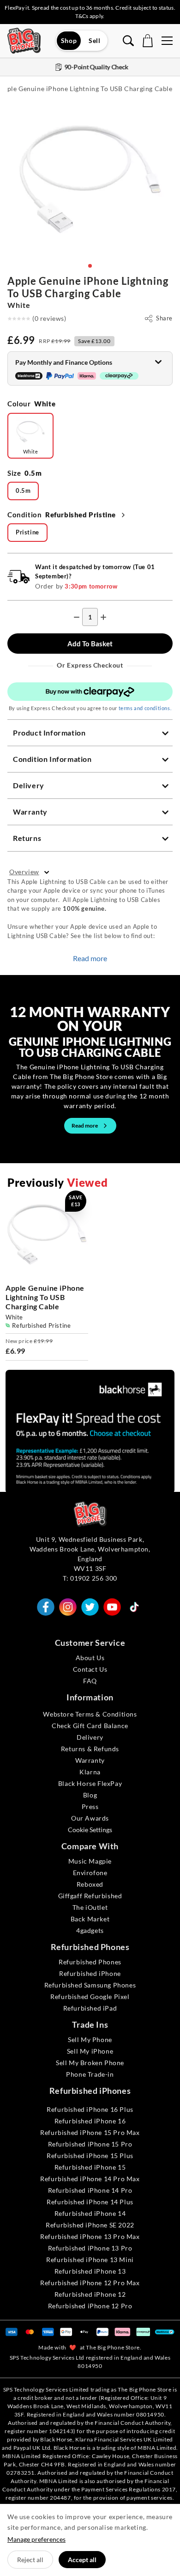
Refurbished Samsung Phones (90, 1985)
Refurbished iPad (90, 2008)
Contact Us (90, 1669)
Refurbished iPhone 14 (90, 2213)
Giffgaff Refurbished (90, 1896)
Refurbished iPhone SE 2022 (90, 2225)
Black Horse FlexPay (90, 1783)
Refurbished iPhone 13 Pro (90, 2248)
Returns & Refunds (90, 1749)
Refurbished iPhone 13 (90, 2271)
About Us (90, 1658)
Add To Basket (90, 644)
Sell (94, 40)
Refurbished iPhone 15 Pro (90, 2144)
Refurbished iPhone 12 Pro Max (90, 2283)
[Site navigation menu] (167, 41)
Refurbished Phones (90, 1962)
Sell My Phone (90, 2039)
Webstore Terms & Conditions (90, 1714)
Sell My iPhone (90, 2051)
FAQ (90, 1681)
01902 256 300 (94, 1578)
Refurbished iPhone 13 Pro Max (90, 2236)
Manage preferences (36, 2539)
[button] (90, 266)
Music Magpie (90, 1861)
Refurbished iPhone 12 (90, 2294)
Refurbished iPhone (90, 1973)
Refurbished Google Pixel (90, 1996)
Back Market (90, 1919)
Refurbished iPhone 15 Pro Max (90, 2132)
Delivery (90, 1737)
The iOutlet (90, 1907)
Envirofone (90, 1873)
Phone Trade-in (90, 2074)
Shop (69, 40)
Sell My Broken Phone (90, 2063)
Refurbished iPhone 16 (90, 2121)
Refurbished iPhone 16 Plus (90, 2109)
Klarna (90, 1772)
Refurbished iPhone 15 (90, 2167)
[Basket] (148, 41)
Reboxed (90, 1884)
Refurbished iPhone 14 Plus (90, 2202)
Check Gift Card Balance (90, 1726)
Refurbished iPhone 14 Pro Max (90, 2179)
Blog (90, 1795)
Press (90, 1806)
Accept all (82, 2560)
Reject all (30, 2560)
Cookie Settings (90, 1830)
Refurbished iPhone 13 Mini (90, 2260)
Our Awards (90, 1818)
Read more (90, 958)
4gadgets (90, 1930)
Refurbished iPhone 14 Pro (90, 2190)
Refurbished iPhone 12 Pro (90, 2306)
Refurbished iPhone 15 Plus (90, 2156)
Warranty (90, 1760)
